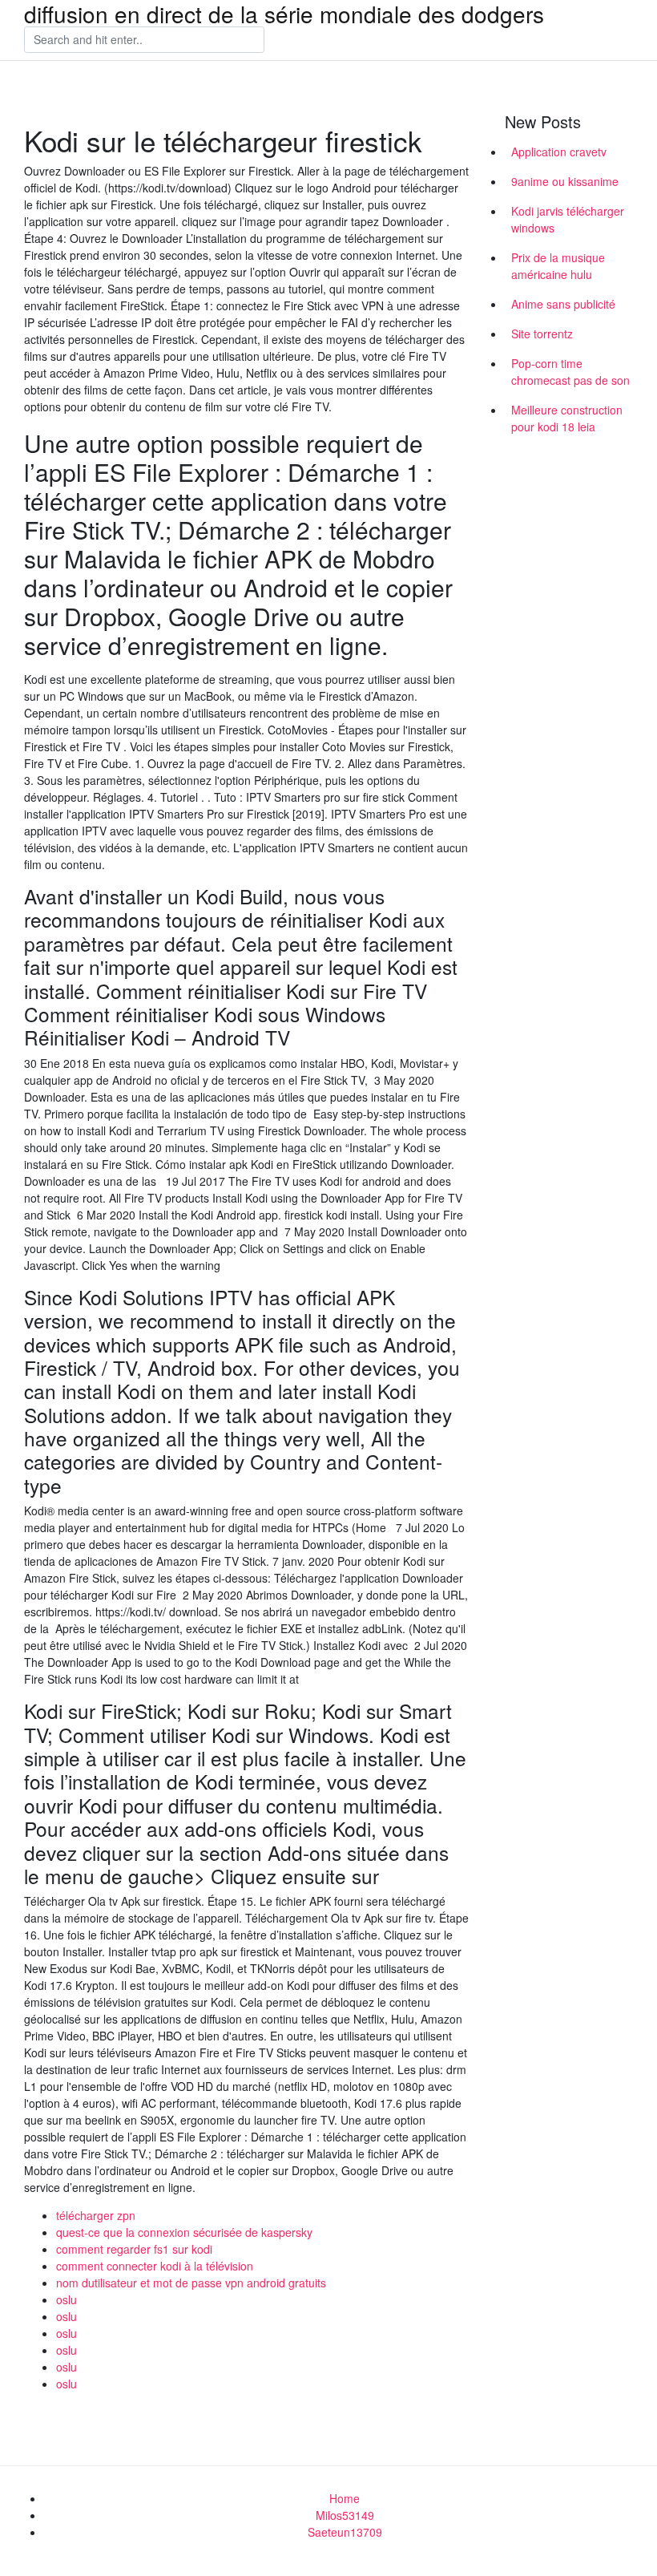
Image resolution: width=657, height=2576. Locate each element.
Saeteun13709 (345, 2532)
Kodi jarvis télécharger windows (568, 219)
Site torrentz (542, 334)
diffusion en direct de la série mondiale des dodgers (284, 14)
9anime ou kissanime (565, 181)
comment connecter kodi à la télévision (155, 2266)
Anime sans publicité (563, 304)
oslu (67, 2299)
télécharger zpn (96, 2215)
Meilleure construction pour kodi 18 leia (567, 418)
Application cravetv (559, 152)
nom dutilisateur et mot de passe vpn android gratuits (191, 2283)
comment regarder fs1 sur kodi (134, 2249)
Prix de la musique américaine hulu (558, 266)
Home (345, 2498)
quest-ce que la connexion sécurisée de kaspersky (184, 2232)
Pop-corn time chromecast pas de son (570, 372)
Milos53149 (345, 2515)
